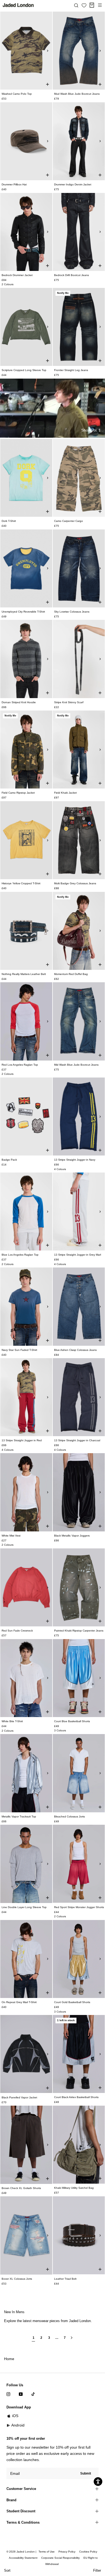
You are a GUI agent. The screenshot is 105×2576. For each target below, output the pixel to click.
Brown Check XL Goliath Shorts (21, 2188)
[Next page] (72, 2340)
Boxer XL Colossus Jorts (17, 2279)
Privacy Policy (67, 2552)
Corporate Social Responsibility (60, 2558)
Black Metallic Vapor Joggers (72, 1536)
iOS (15, 2416)
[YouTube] (21, 2394)
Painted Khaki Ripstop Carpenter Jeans (79, 1631)
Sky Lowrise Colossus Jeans (72, 612)
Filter (97, 2570)
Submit (86, 2473)
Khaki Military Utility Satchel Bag (74, 2188)
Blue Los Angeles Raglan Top (20, 1255)
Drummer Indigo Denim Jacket (73, 184)
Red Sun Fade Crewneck (17, 1631)
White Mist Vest (11, 1536)
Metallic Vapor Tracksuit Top (19, 1817)
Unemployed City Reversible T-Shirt (23, 612)
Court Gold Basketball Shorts (72, 2002)
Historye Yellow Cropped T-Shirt (21, 883)
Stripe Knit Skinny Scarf (69, 702)
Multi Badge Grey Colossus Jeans (75, 883)
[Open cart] (92, 5)
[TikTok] (33, 2394)
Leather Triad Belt (65, 2279)
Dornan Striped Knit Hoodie (19, 702)
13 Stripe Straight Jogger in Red (22, 1440)
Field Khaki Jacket (65, 793)
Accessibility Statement (23, 2558)
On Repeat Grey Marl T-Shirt (19, 2002)
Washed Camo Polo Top (17, 94)
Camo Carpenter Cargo (69, 521)
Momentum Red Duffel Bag (71, 974)
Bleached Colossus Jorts (69, 1817)
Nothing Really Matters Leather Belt (24, 974)
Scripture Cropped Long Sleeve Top (24, 370)
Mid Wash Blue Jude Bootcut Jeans (76, 1065)
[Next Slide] (48, 51)
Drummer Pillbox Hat (14, 184)
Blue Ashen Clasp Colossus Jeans (75, 1350)
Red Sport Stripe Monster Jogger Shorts (79, 1907)
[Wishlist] (84, 5)
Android (18, 2425)
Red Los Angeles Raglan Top (20, 1065)
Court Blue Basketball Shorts (72, 1721)
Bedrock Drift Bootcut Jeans (71, 275)
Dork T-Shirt (9, 521)
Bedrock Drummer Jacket (17, 275)
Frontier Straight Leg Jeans (71, 370)
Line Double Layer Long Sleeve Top (24, 1907)
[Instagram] (8, 2394)
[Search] (76, 5)
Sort (7, 2570)
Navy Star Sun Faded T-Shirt (19, 1350)
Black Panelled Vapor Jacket (19, 2097)
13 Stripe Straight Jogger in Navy (75, 1160)
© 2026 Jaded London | (22, 2552)
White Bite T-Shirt (12, 1721)
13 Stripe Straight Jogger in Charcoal (77, 1440)
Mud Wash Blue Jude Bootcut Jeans (77, 94)
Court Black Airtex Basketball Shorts (76, 2097)
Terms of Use (47, 2552)
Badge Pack (9, 1160)
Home (9, 2359)
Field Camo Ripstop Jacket (18, 793)
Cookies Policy (88, 2552)
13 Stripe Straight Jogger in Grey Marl (78, 1255)
